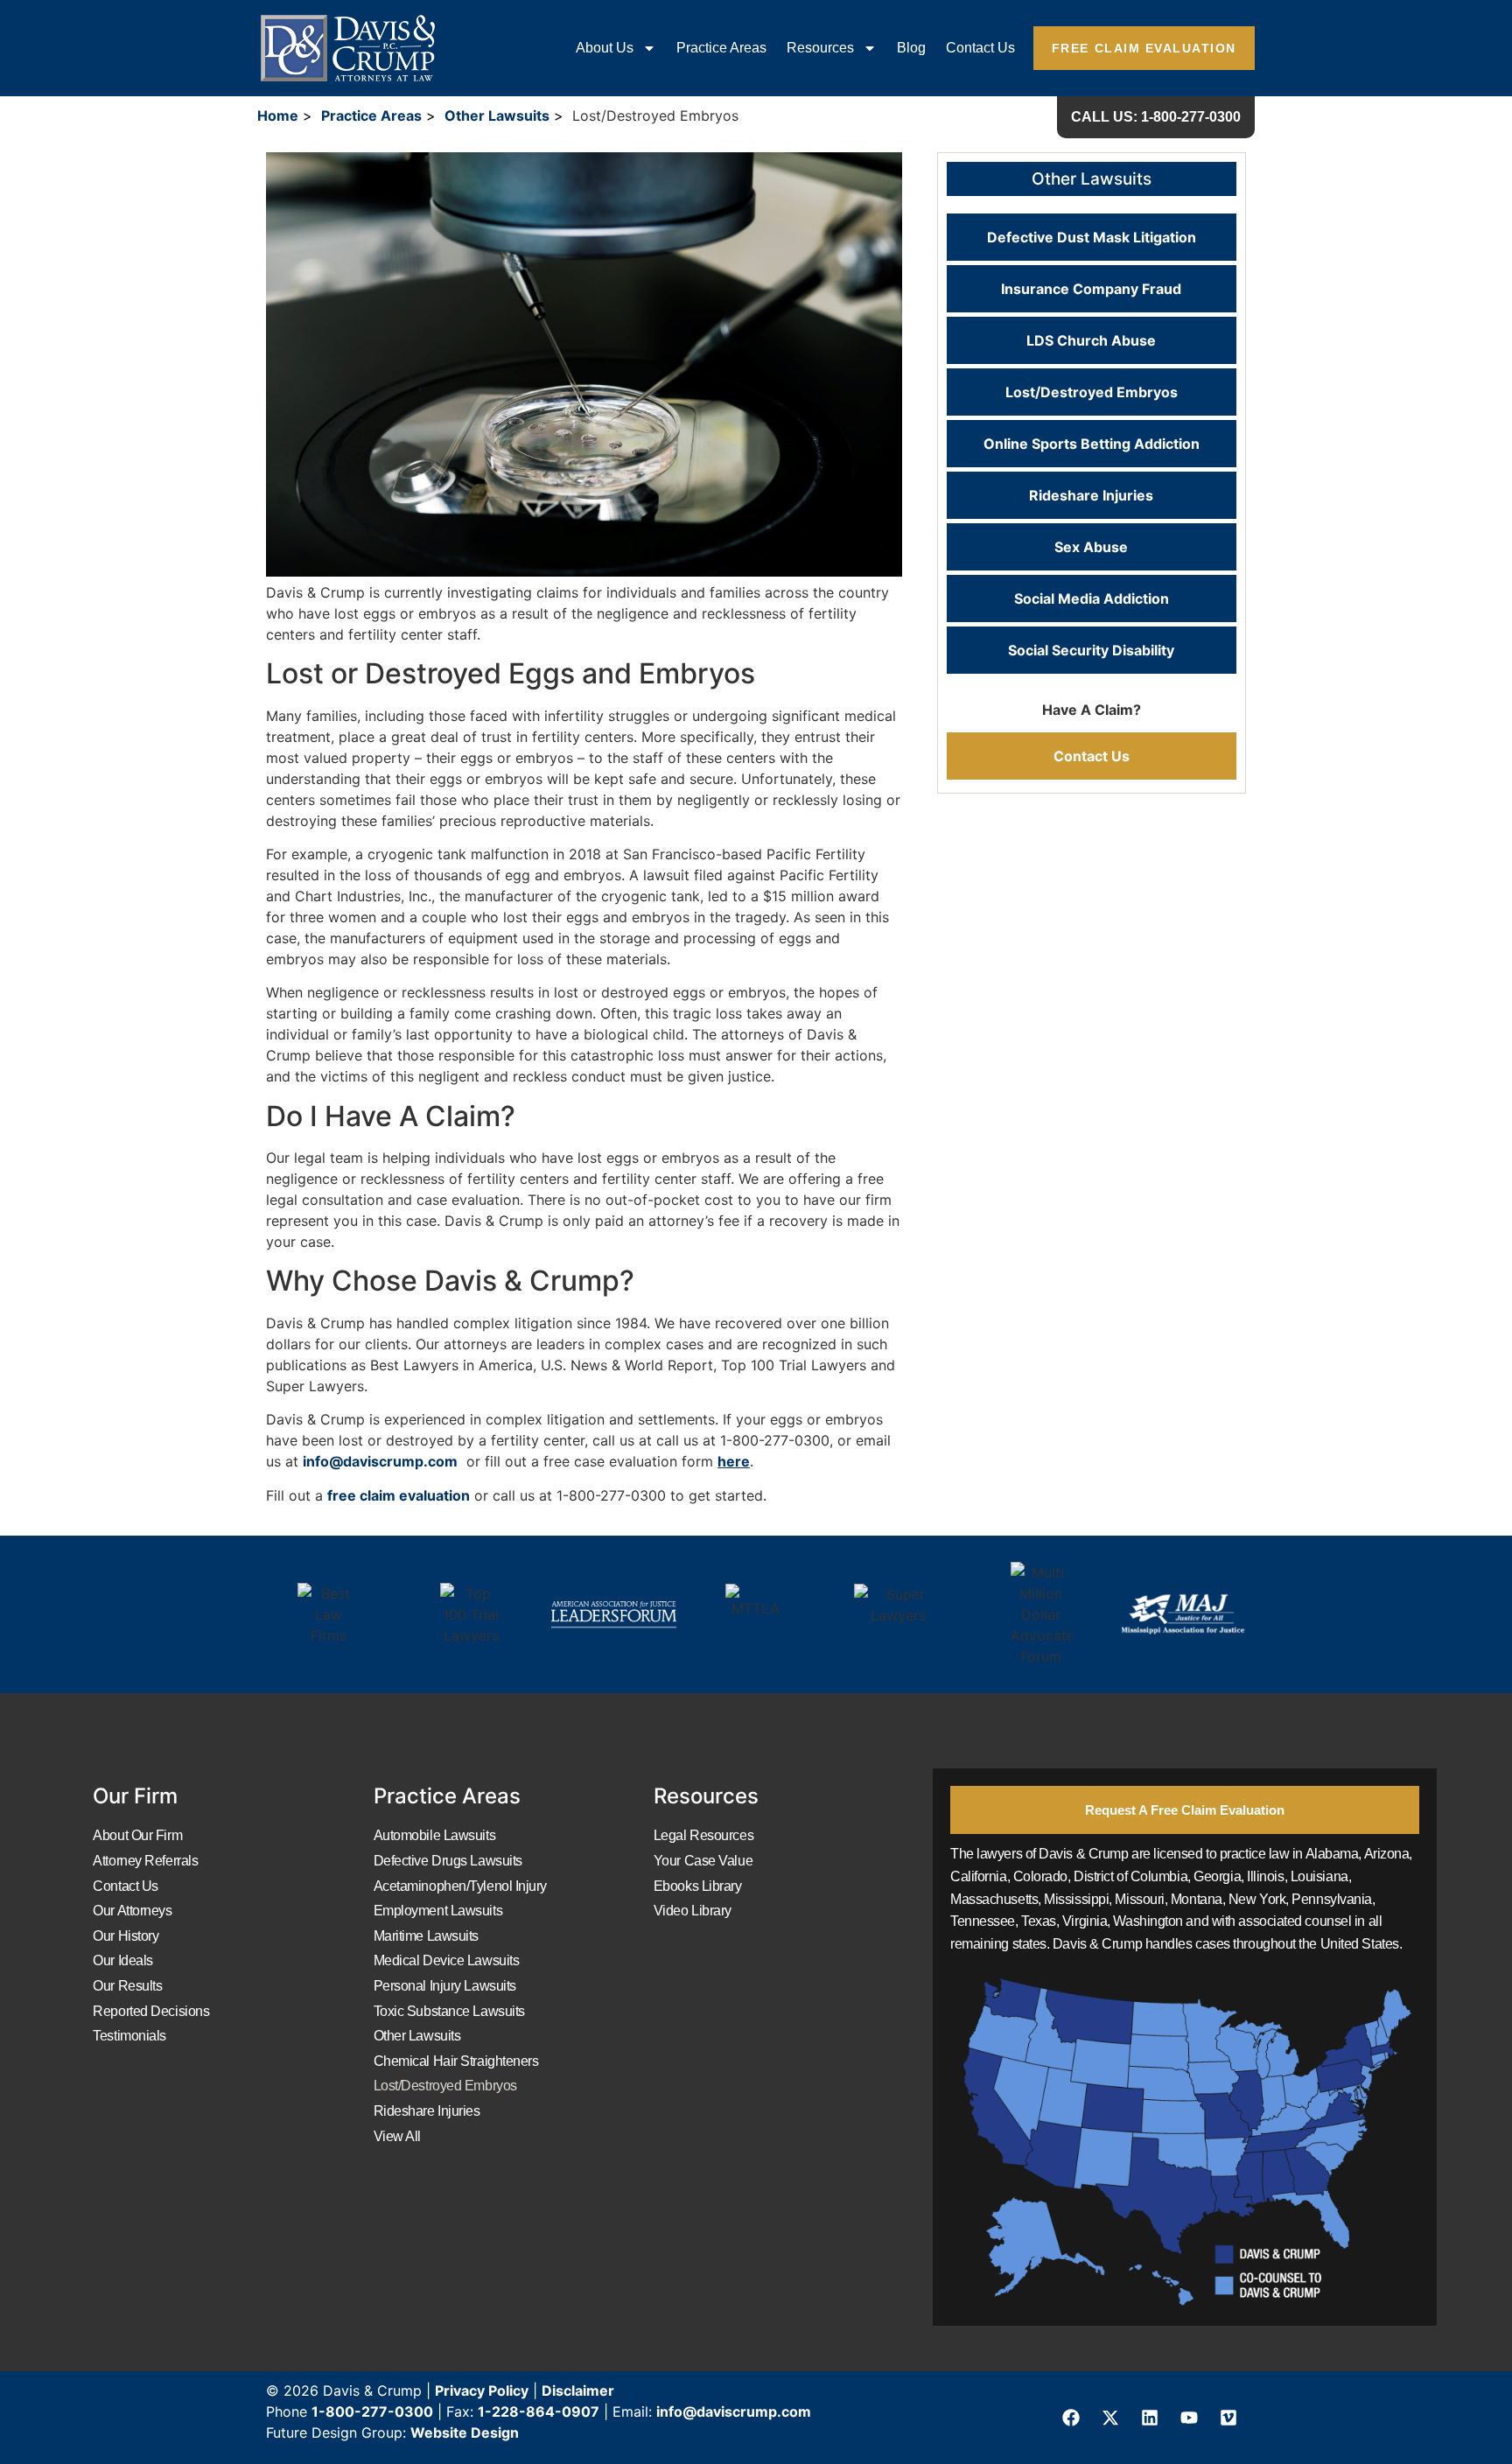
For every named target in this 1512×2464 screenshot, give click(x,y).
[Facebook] (1071, 2418)
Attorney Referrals (145, 1861)
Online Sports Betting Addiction (1092, 444)
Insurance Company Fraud (1091, 289)
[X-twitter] (1110, 2418)
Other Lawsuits (497, 115)
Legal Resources (703, 1835)
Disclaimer (578, 2390)
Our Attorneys (132, 1911)
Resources (820, 48)
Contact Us (980, 48)
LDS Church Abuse (1091, 340)
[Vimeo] (1228, 2418)
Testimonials (129, 2036)
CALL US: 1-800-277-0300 (1156, 117)
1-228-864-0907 (539, 2411)
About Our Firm (137, 1835)
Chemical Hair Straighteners (456, 2061)
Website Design (465, 2432)
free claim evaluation (399, 1495)
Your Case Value (703, 1861)
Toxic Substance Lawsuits (449, 2011)
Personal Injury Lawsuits (445, 1986)
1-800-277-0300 (372, 2411)
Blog (911, 48)
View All (397, 2136)
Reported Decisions (151, 2011)
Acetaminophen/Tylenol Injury (460, 1886)
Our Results (127, 1986)
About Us (605, 48)
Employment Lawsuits (438, 1911)
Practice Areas (721, 48)
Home (278, 115)
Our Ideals (123, 1960)
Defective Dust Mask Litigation (1092, 237)
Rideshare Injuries (1091, 495)
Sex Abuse (1091, 547)
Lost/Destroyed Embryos (1092, 392)
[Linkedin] (1150, 2418)
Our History (126, 1936)
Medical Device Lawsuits (447, 1960)
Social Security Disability (1091, 650)
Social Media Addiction (1092, 598)
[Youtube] (1189, 2418)
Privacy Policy (482, 2390)
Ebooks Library (698, 1886)
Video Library (693, 1911)
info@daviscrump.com (380, 1461)
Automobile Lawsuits (434, 1835)
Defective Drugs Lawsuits (448, 1861)
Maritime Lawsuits (426, 1936)
